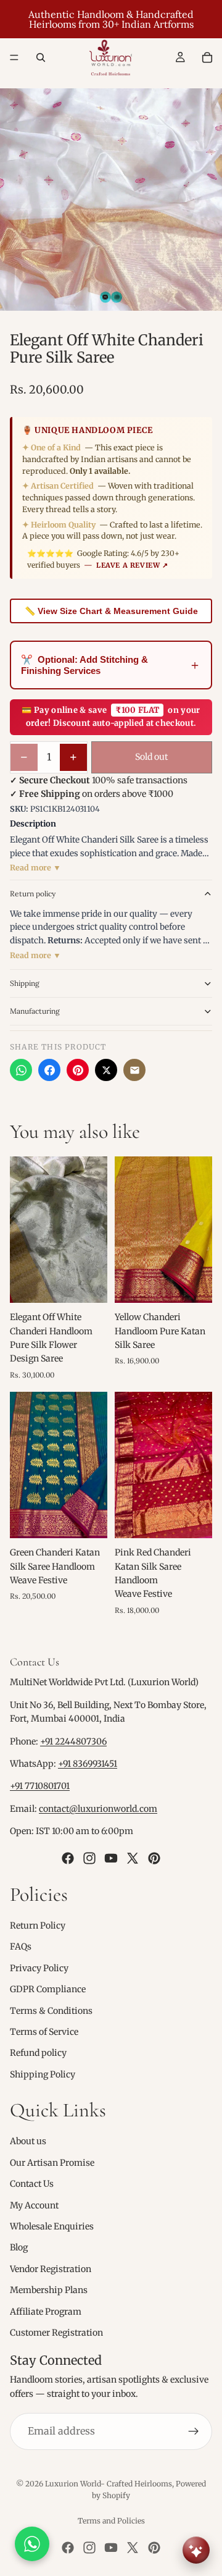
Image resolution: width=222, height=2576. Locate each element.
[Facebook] (49, 1070)
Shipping (25, 983)
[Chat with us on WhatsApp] (32, 2544)
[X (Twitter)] (106, 1070)
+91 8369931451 (88, 1764)
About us (28, 2141)
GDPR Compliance (48, 1989)
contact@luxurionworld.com (98, 1809)
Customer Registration (56, 2333)
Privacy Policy (39, 1968)
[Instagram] (89, 1858)
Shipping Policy (43, 2074)
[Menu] (14, 57)
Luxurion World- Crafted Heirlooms (109, 2484)
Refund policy (38, 2053)
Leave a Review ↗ (132, 565)
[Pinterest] (78, 1070)
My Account (34, 2205)
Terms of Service (44, 2032)
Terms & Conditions (51, 2010)
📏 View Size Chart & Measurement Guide (111, 611)
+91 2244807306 (73, 1741)
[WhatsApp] (21, 1070)
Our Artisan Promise (52, 2163)
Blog (19, 2247)
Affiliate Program (46, 2311)
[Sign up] (194, 2431)
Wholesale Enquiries (52, 2226)
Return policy (33, 894)
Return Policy (38, 1926)
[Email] (134, 1070)
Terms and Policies (111, 2521)
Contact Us (32, 2184)
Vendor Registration (51, 2269)
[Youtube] (111, 1858)
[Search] (41, 57)
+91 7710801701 (40, 1786)
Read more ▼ (35, 868)
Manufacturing (35, 1011)
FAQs (21, 1947)
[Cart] (207, 57)
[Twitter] (133, 1858)
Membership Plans (49, 2290)
